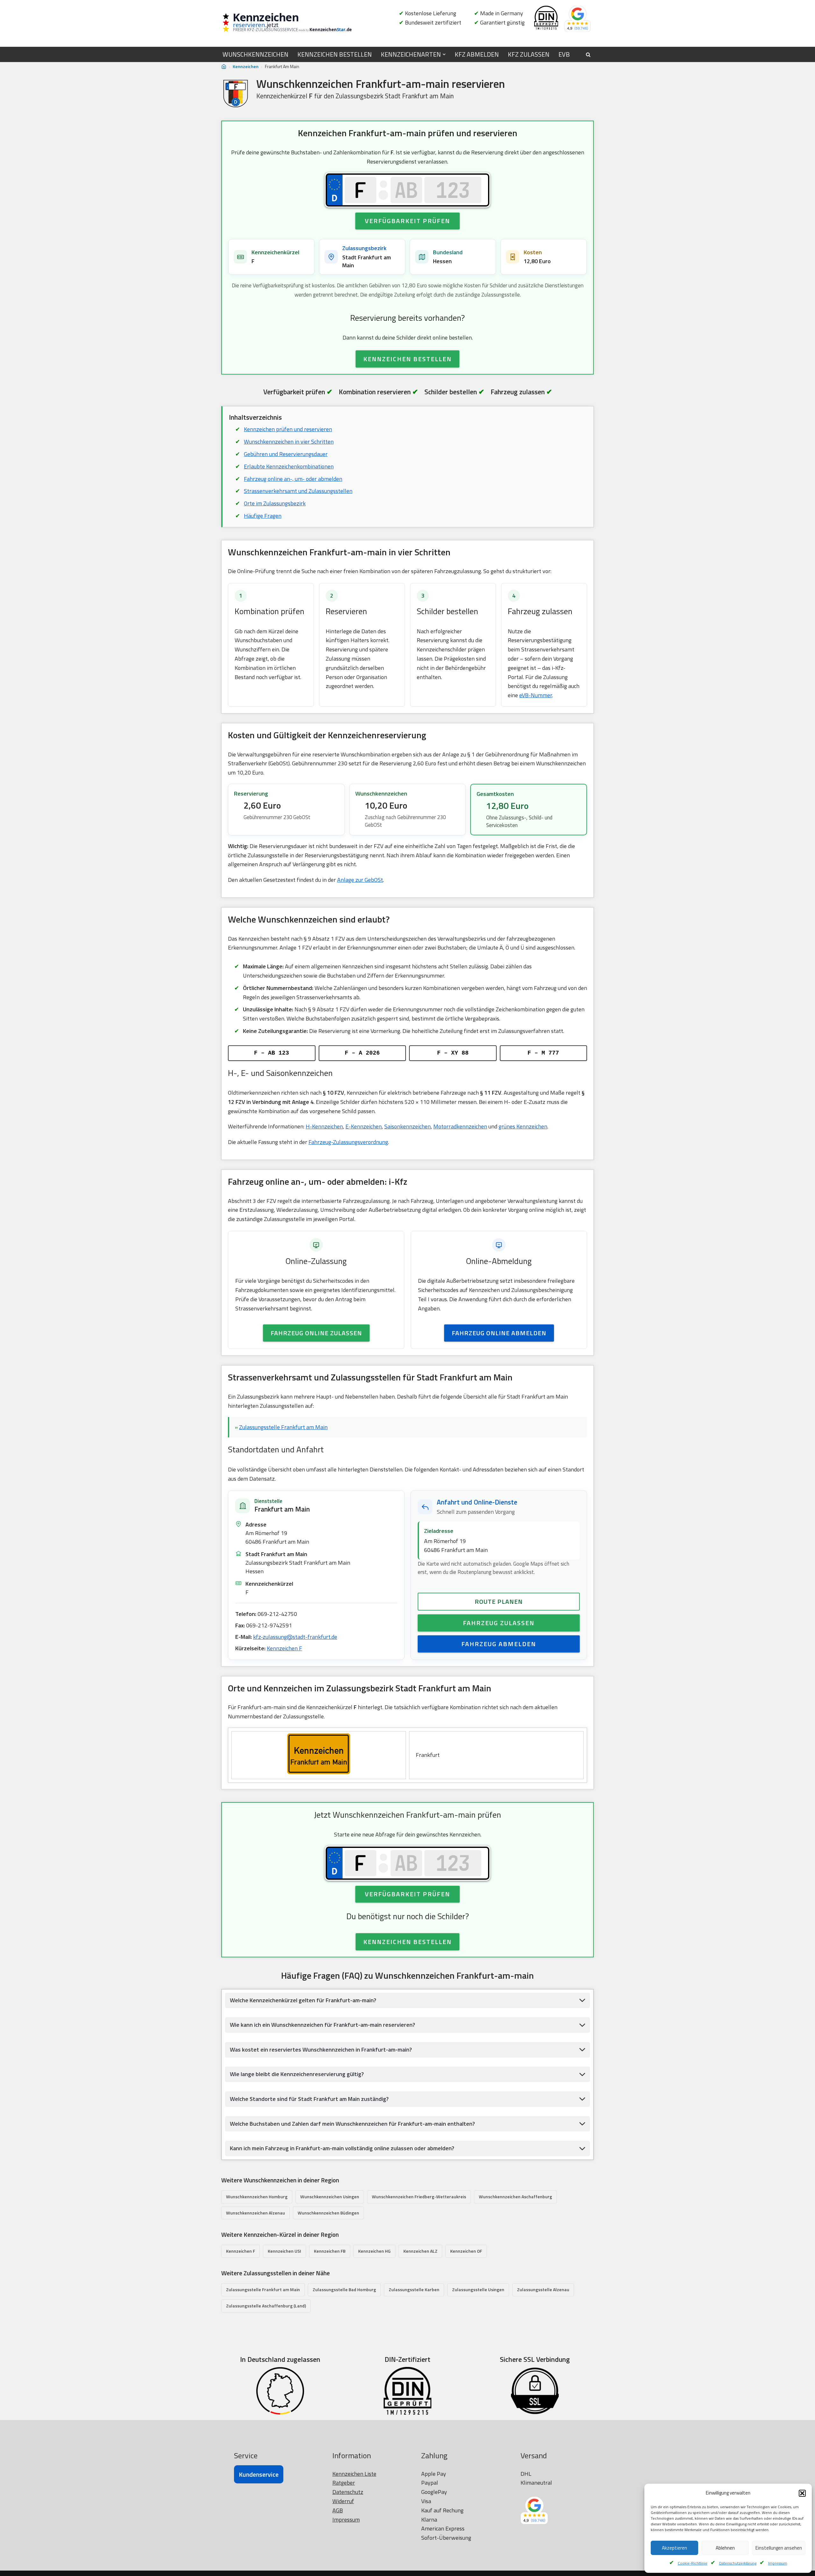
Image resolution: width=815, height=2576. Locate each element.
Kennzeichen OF (466, 2251)
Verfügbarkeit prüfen (407, 221)
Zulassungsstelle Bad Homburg (344, 2289)
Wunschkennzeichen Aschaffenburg (515, 2197)
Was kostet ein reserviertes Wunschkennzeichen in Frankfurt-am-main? (321, 2050)
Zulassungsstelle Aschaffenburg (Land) (266, 2306)
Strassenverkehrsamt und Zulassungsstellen (298, 491)
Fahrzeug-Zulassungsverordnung (348, 1142)
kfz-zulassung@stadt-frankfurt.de (295, 1637)
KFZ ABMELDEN (477, 54)
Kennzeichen (246, 66)
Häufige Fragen (263, 516)
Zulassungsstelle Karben (414, 2289)
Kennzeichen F (284, 1648)
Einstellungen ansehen (779, 2548)
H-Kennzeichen (324, 1126)
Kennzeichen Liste (354, 2474)
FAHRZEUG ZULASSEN (499, 1623)
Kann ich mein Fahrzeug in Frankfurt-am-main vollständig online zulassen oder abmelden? (342, 2148)
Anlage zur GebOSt (360, 880)
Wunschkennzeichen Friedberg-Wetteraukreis (419, 2197)
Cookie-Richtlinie (693, 2563)
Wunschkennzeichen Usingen (330, 2197)
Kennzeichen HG (374, 2251)
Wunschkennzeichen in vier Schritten (289, 442)
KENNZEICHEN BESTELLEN (335, 54)
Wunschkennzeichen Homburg (257, 2197)
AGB (338, 2510)
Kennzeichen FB (330, 2251)
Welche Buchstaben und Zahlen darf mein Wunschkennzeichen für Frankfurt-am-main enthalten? (352, 2124)
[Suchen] (588, 55)
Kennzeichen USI (284, 2251)
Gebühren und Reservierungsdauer (286, 454)
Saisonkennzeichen (407, 1126)
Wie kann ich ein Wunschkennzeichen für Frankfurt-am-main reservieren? (322, 2025)
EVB (564, 54)
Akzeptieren (674, 2548)
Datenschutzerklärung (738, 2563)
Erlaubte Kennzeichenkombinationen (289, 466)
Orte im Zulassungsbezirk (275, 503)
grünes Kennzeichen (523, 1126)
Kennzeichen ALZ (420, 2251)
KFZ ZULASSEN (529, 54)
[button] (802, 2493)
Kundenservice (259, 2474)
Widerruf (343, 2501)
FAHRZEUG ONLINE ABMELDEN (499, 1333)
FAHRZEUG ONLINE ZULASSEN (316, 1333)
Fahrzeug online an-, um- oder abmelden (293, 479)
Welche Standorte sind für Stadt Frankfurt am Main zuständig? (309, 2099)
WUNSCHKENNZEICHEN (255, 54)
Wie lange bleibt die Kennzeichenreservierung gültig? (297, 2074)
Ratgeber (344, 2483)
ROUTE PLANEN (499, 1601)
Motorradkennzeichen (460, 1126)
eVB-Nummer (536, 695)
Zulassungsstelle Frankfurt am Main (283, 1427)
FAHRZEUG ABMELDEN (499, 1644)
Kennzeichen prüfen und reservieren (288, 429)
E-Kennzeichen (364, 1126)
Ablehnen (725, 2548)
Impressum (778, 2563)
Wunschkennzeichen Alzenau (255, 2213)
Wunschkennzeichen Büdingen (328, 2213)
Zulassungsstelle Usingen (478, 2289)
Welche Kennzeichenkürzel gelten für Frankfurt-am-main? (303, 2000)
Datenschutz (348, 2492)
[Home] (224, 67)
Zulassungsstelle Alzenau (543, 2289)
